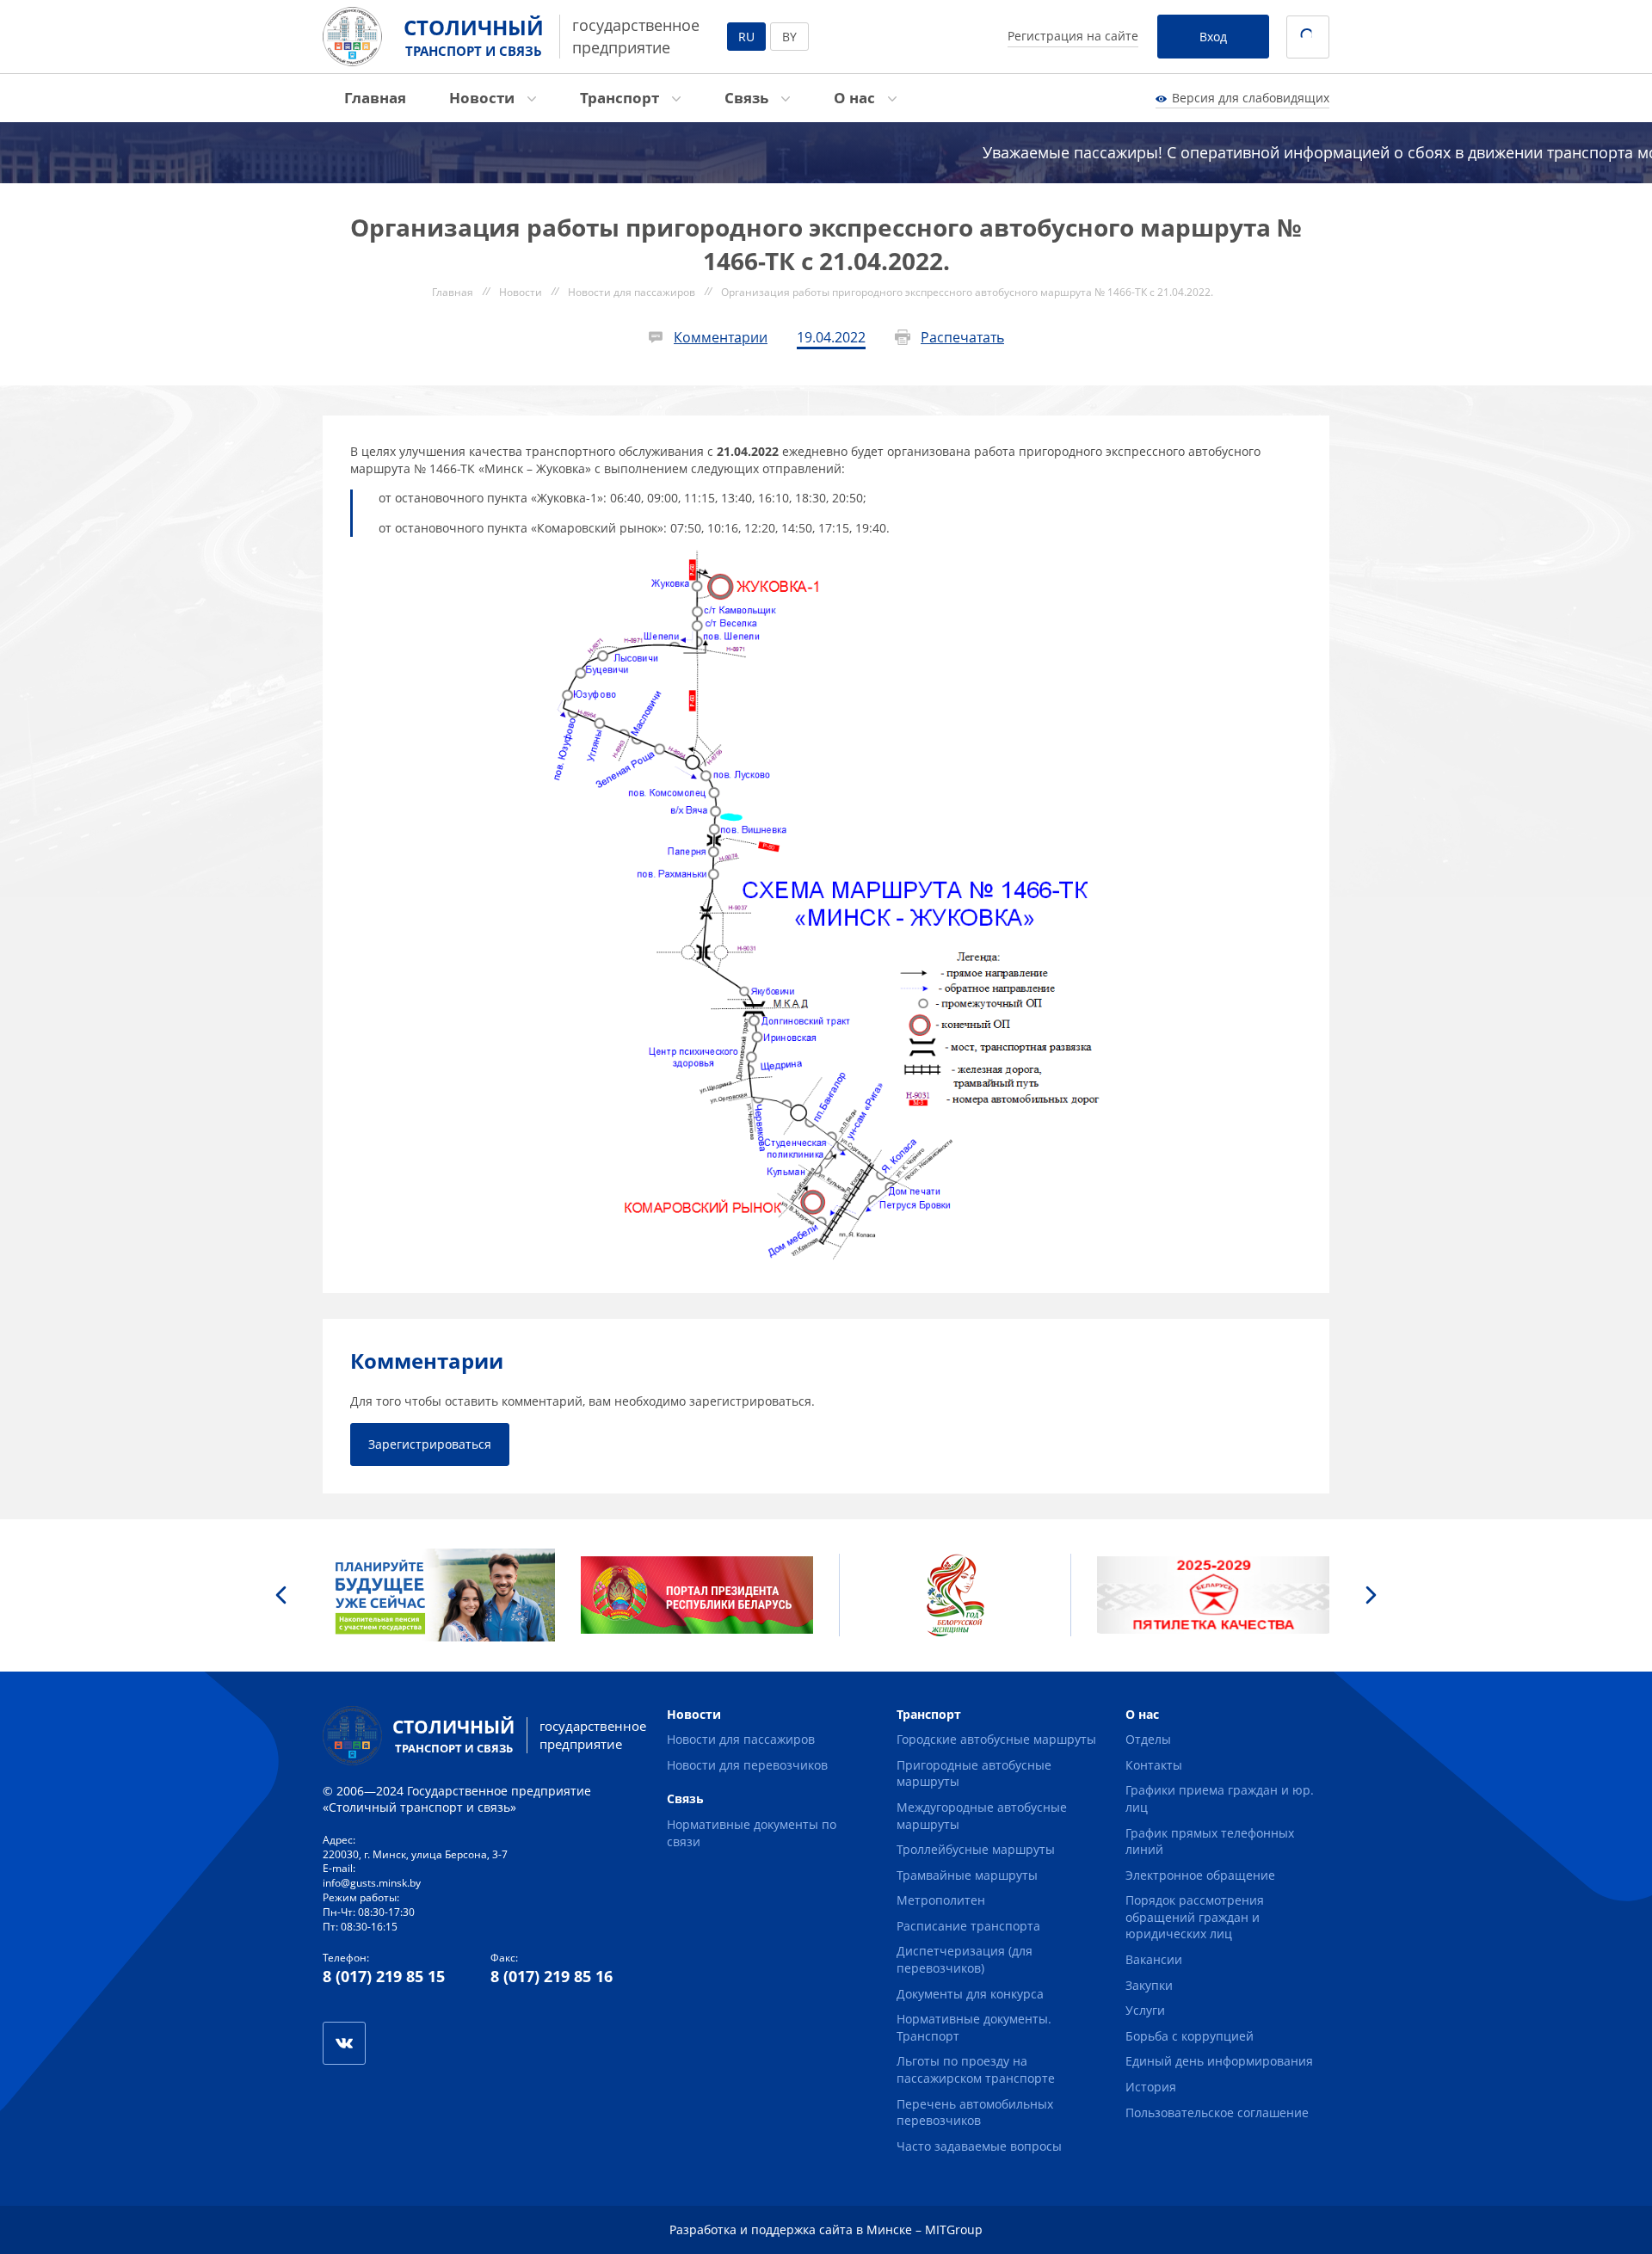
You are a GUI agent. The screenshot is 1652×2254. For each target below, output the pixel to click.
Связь (748, 98)
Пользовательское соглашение (1217, 2112)
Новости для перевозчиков (747, 1765)
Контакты (1154, 1765)
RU (746, 37)
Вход (1213, 37)
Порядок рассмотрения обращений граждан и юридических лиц (1195, 1917)
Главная (375, 98)
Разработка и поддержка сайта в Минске (791, 2229)
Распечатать (962, 337)
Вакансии (1154, 1959)
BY (789, 37)
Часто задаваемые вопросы (979, 2146)
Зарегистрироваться (430, 1444)
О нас (856, 98)
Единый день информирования (1219, 2061)
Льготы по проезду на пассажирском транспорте (976, 2069)
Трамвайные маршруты (967, 1875)
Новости (484, 98)
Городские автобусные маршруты (996, 1739)
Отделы (1148, 1739)
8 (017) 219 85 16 (552, 1976)
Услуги (1145, 2010)
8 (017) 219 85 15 (384, 1976)
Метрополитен (941, 1900)
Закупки (1149, 1985)
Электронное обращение (1200, 1875)
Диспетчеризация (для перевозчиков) (965, 1959)
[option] (439, 1595)
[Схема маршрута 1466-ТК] (826, 558)
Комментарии (721, 337)
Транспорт (621, 98)
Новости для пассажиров (741, 1739)
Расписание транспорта (968, 1926)
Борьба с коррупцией (1190, 2036)
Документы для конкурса (970, 1994)
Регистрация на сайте (1073, 36)
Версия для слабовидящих (1251, 98)
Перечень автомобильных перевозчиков (975, 2112)
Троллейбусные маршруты (976, 1849)
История (1151, 2087)
